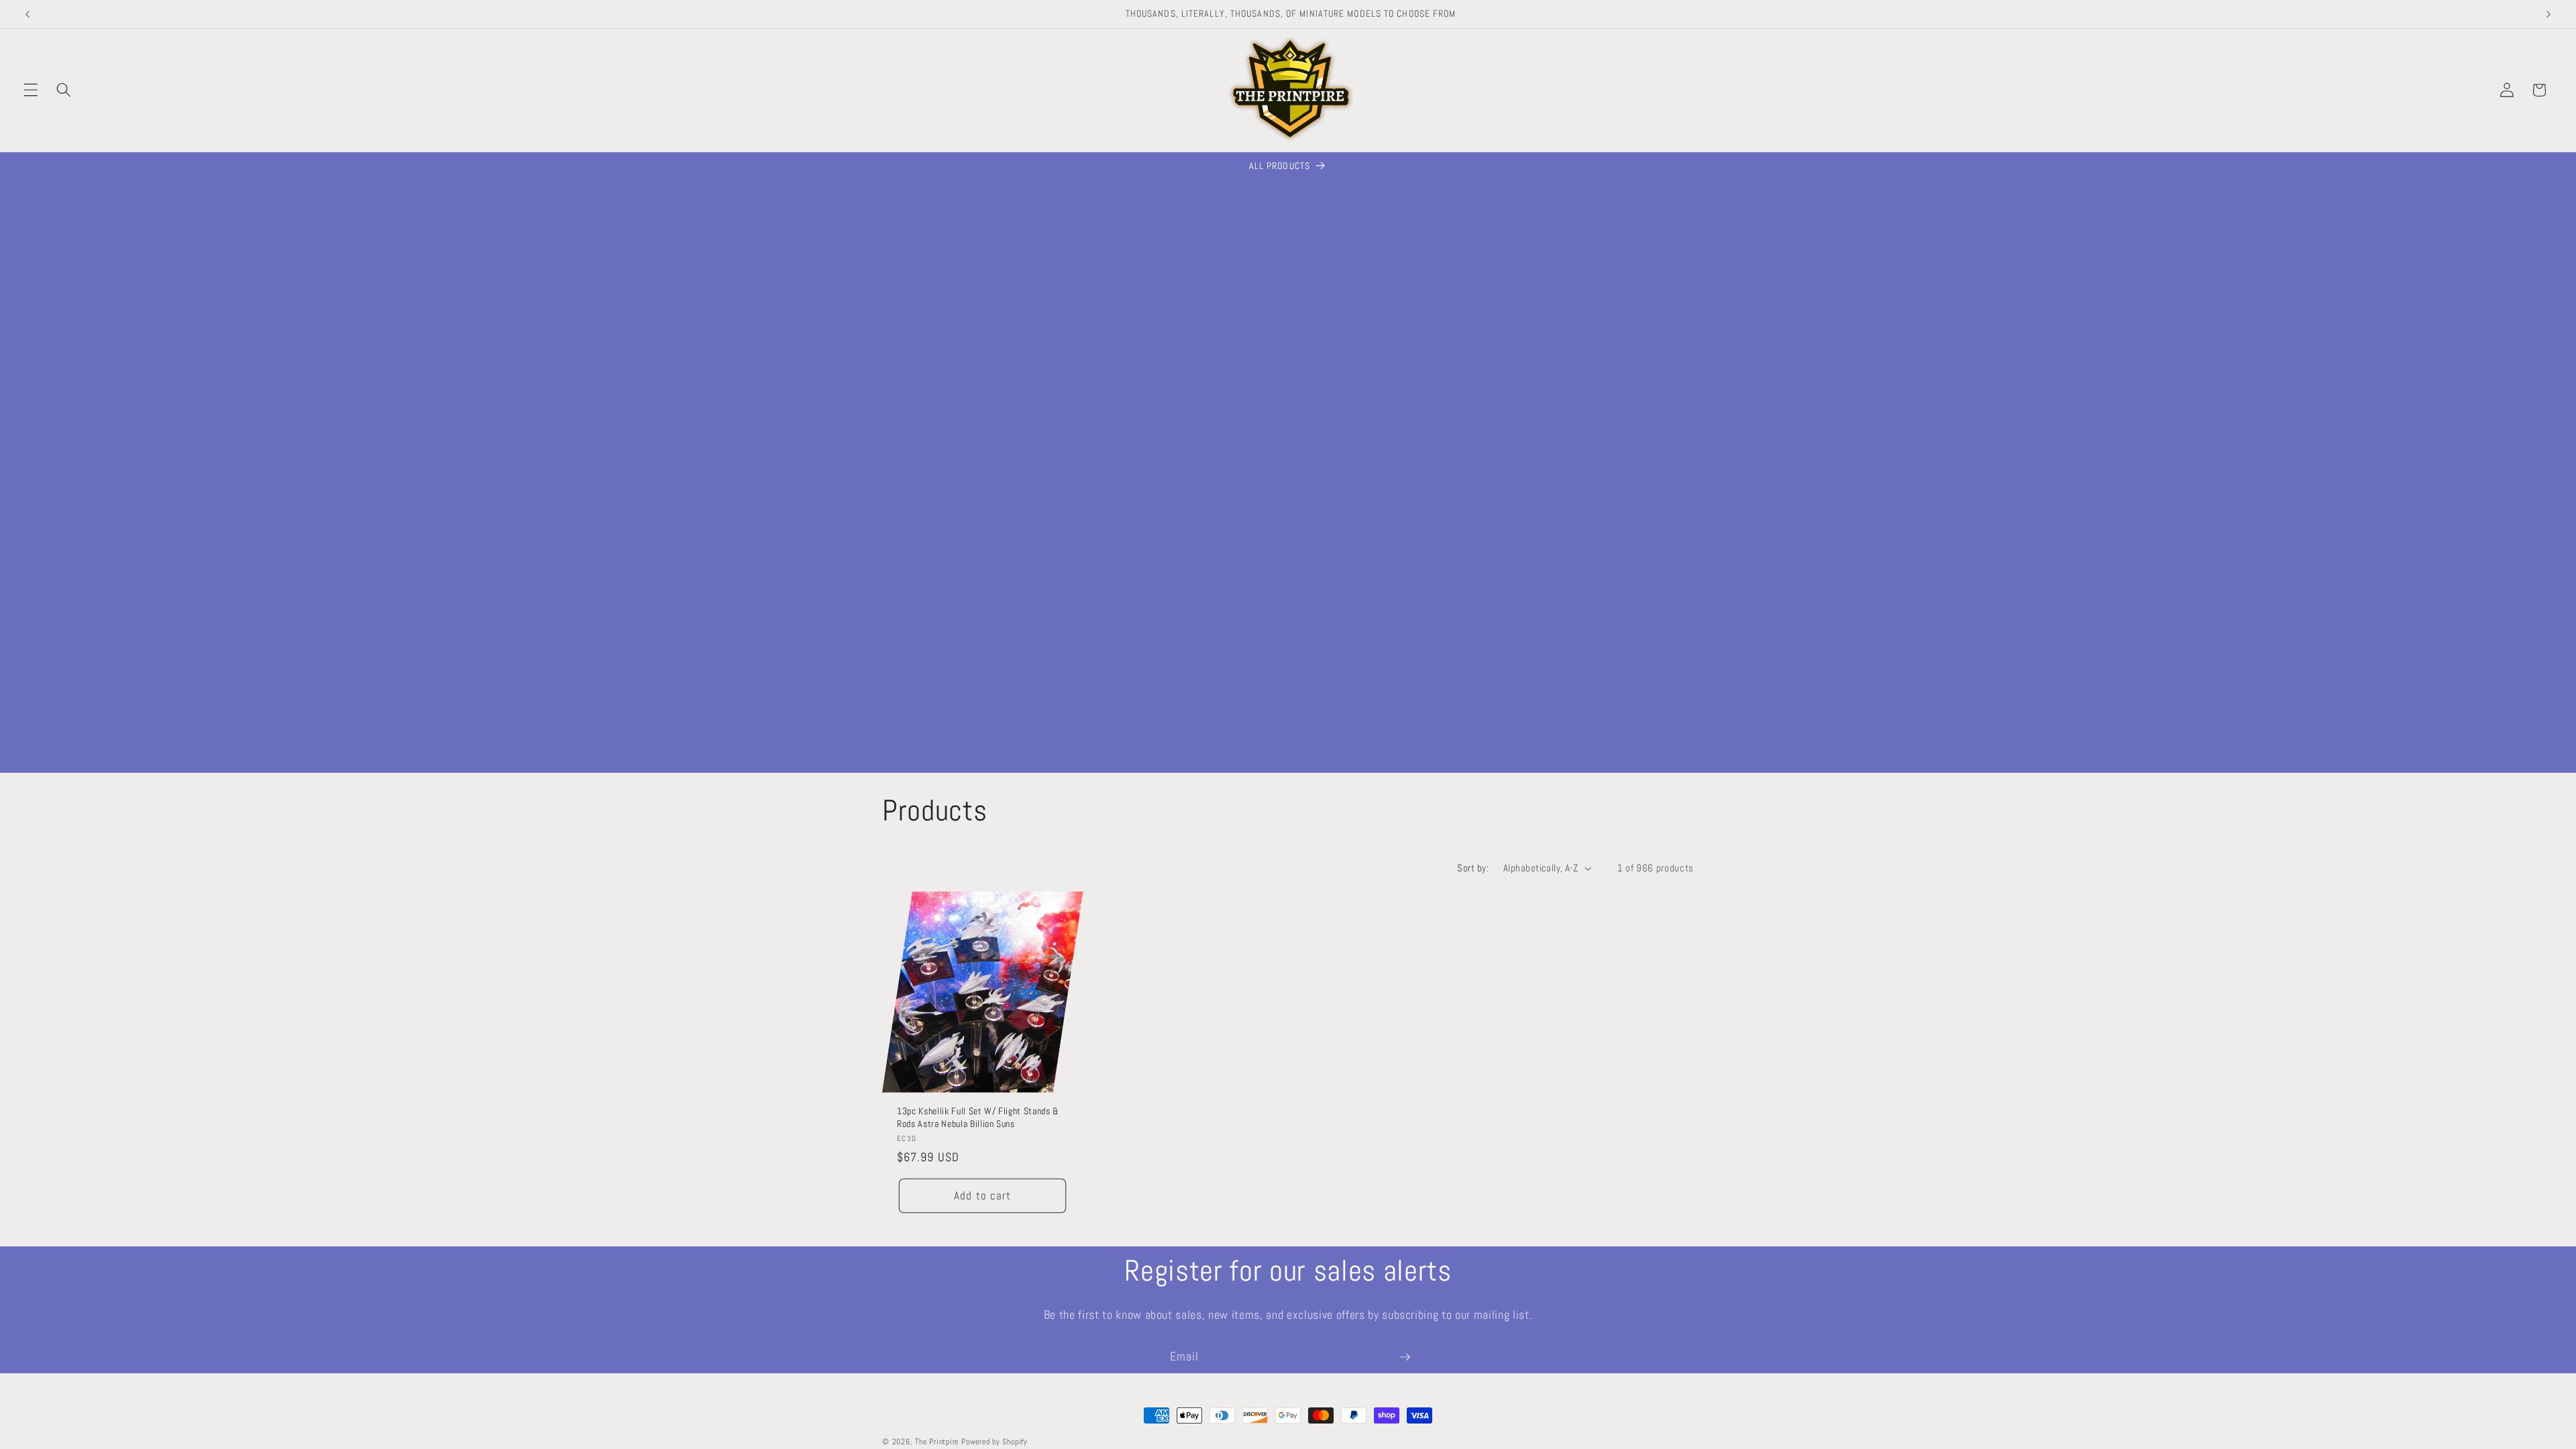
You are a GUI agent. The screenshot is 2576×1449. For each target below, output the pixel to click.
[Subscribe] (1405, 1357)
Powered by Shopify (995, 1442)
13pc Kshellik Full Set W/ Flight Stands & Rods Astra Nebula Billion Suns (978, 1117)
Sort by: (1473, 868)
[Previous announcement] (28, 14)
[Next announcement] (2548, 14)
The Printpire (937, 1442)
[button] (31, 90)
